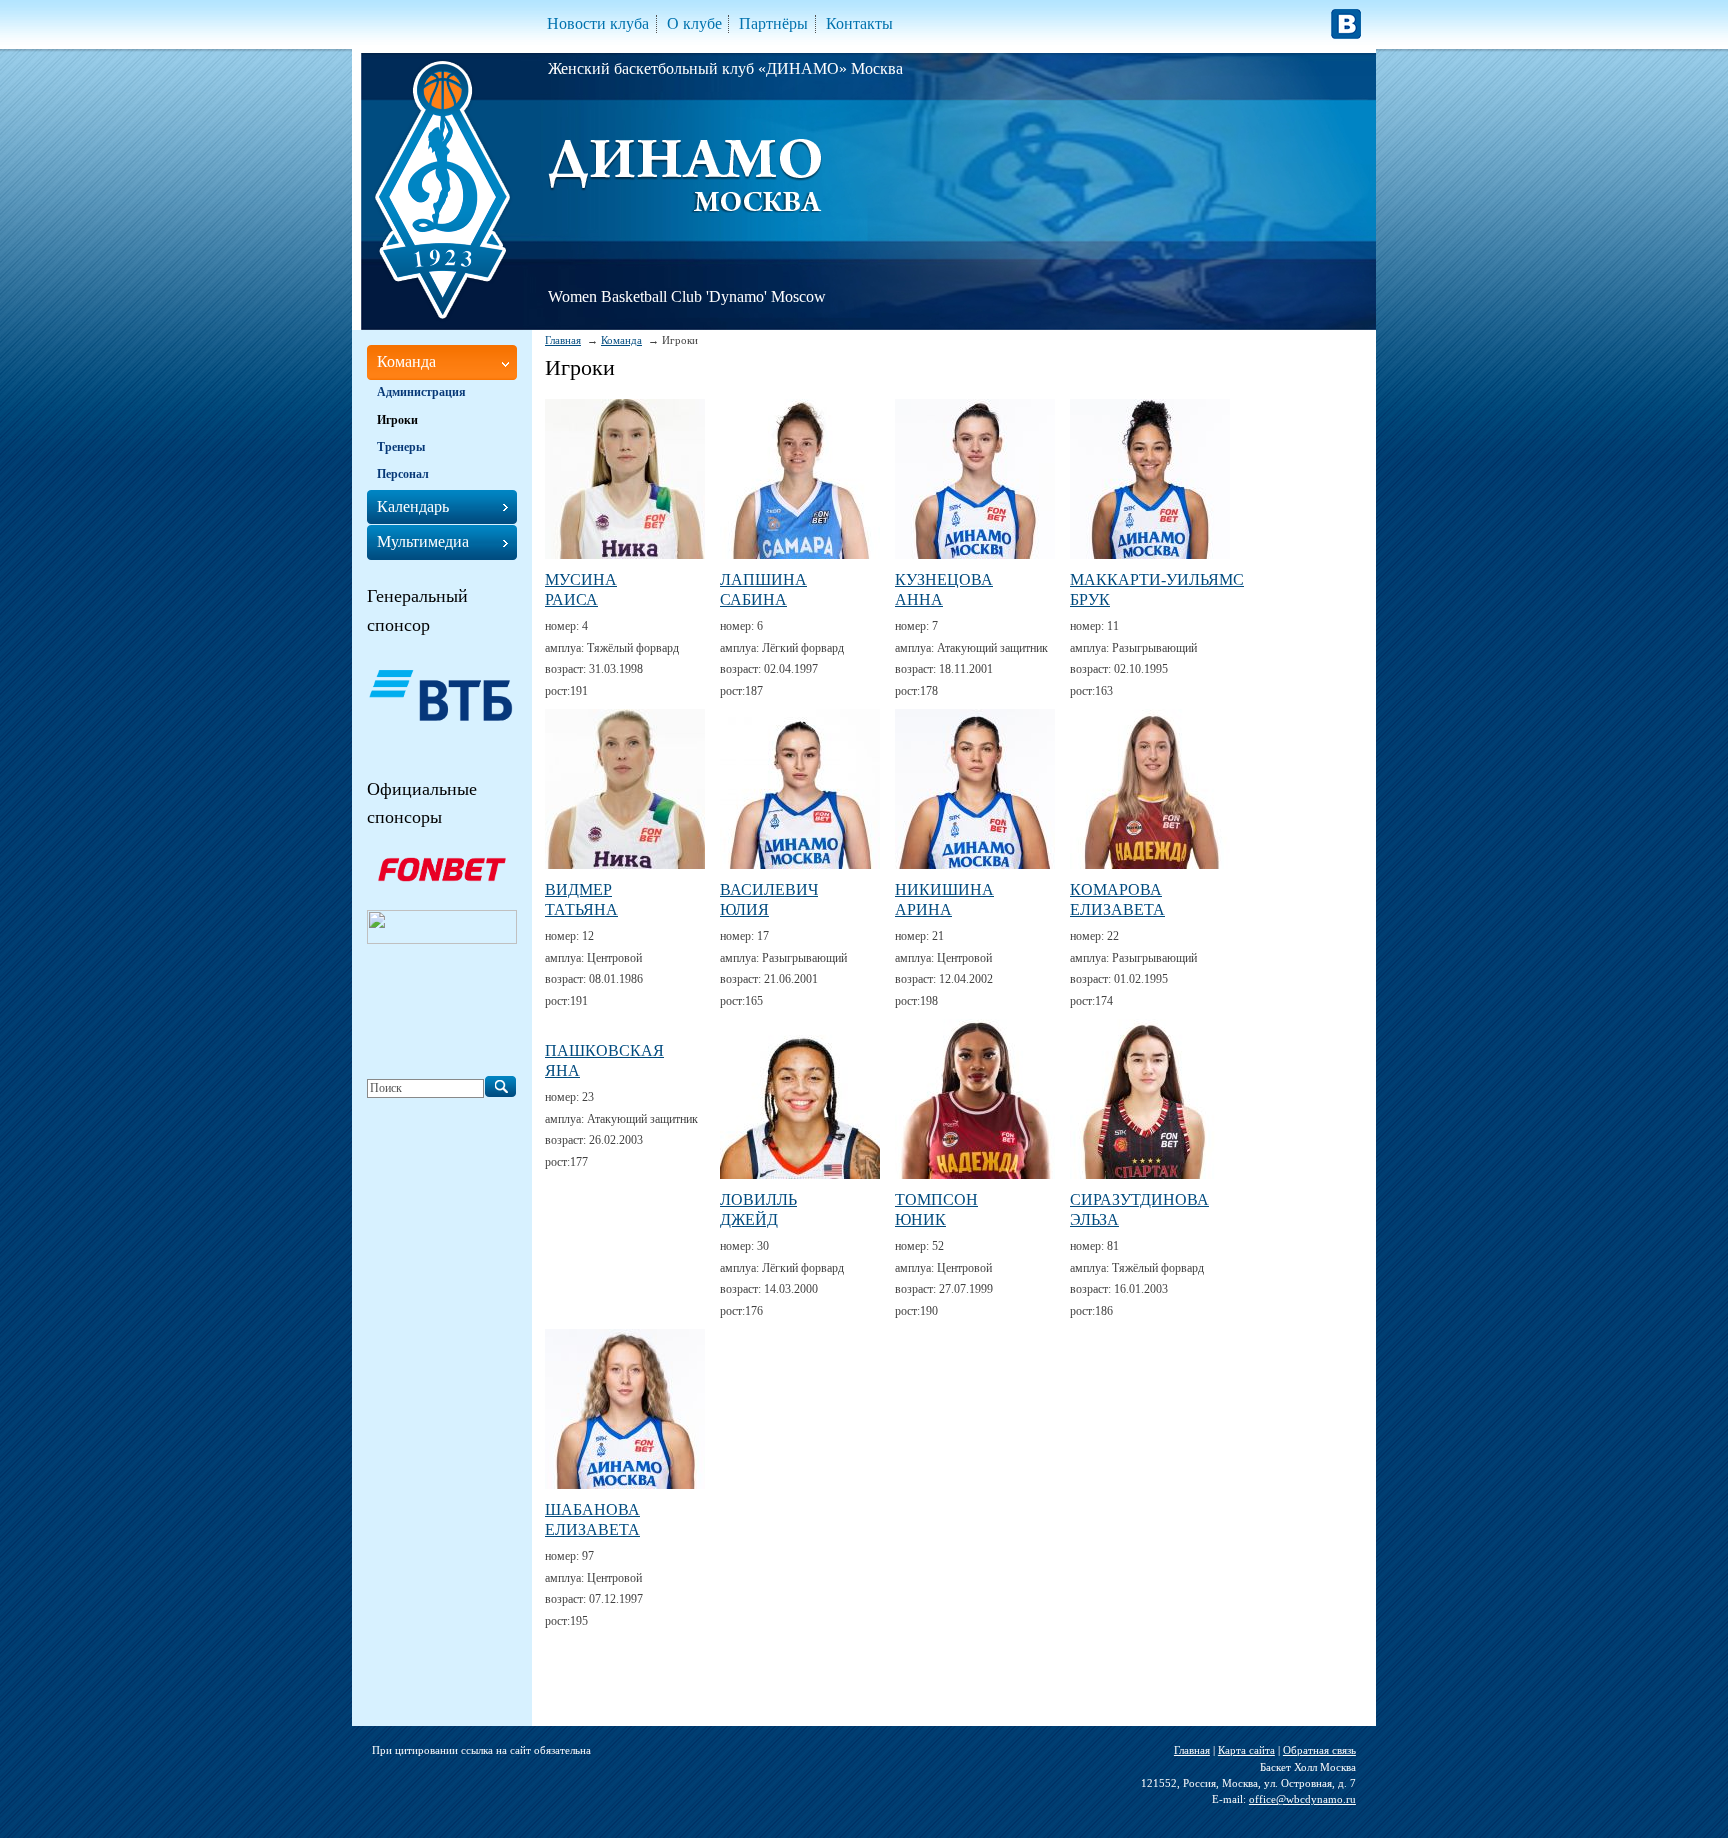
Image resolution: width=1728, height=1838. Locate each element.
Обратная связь (1319, 1750)
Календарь (413, 506)
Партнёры (773, 23)
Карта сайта (1246, 1750)
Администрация (421, 392)
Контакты (859, 23)
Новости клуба (598, 23)
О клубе (694, 23)
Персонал (403, 474)
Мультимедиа (423, 541)
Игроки (397, 420)
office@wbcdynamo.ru (1302, 1799)
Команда (621, 340)
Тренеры (401, 447)
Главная (563, 340)
